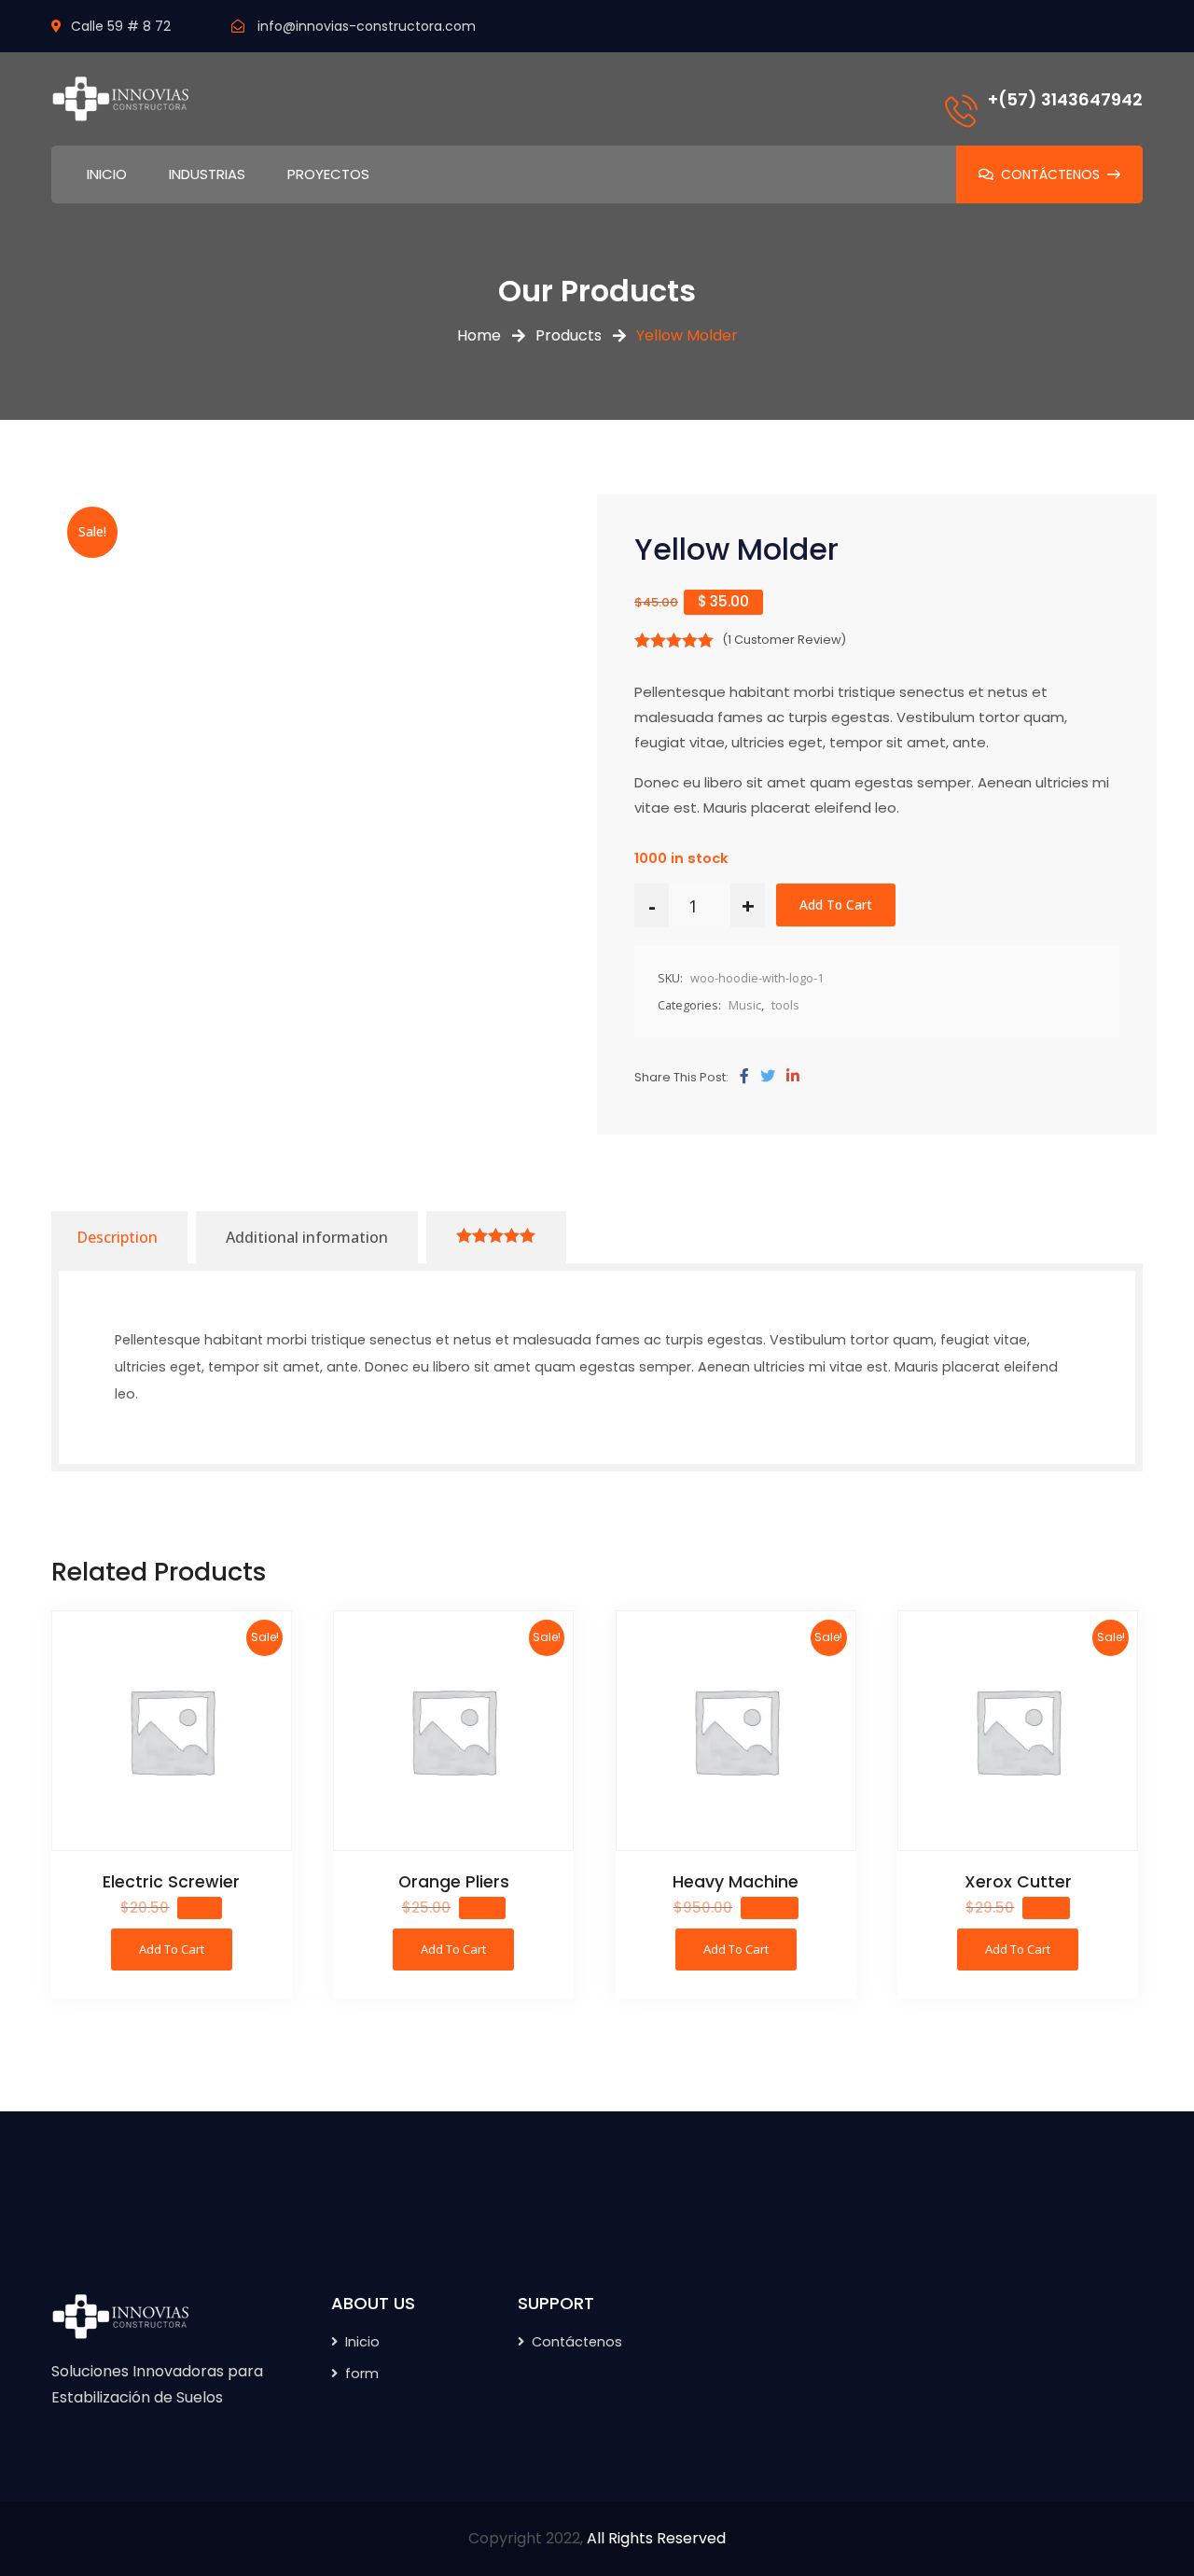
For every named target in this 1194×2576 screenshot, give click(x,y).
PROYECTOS (328, 174)
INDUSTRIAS (207, 174)
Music (745, 1005)
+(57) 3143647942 (1065, 99)
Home (479, 335)
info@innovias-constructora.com (367, 26)
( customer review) (784, 640)
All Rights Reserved (656, 2538)
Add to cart (836, 905)
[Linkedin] (793, 1077)
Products (569, 335)
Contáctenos (577, 2342)
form (362, 2374)
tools (785, 1005)
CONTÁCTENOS (1050, 174)
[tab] (117, 1237)
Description (117, 1237)
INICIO (107, 174)
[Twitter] (768, 1077)
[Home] (121, 2316)
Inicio (362, 2342)
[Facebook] (744, 1077)
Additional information (307, 1237)
